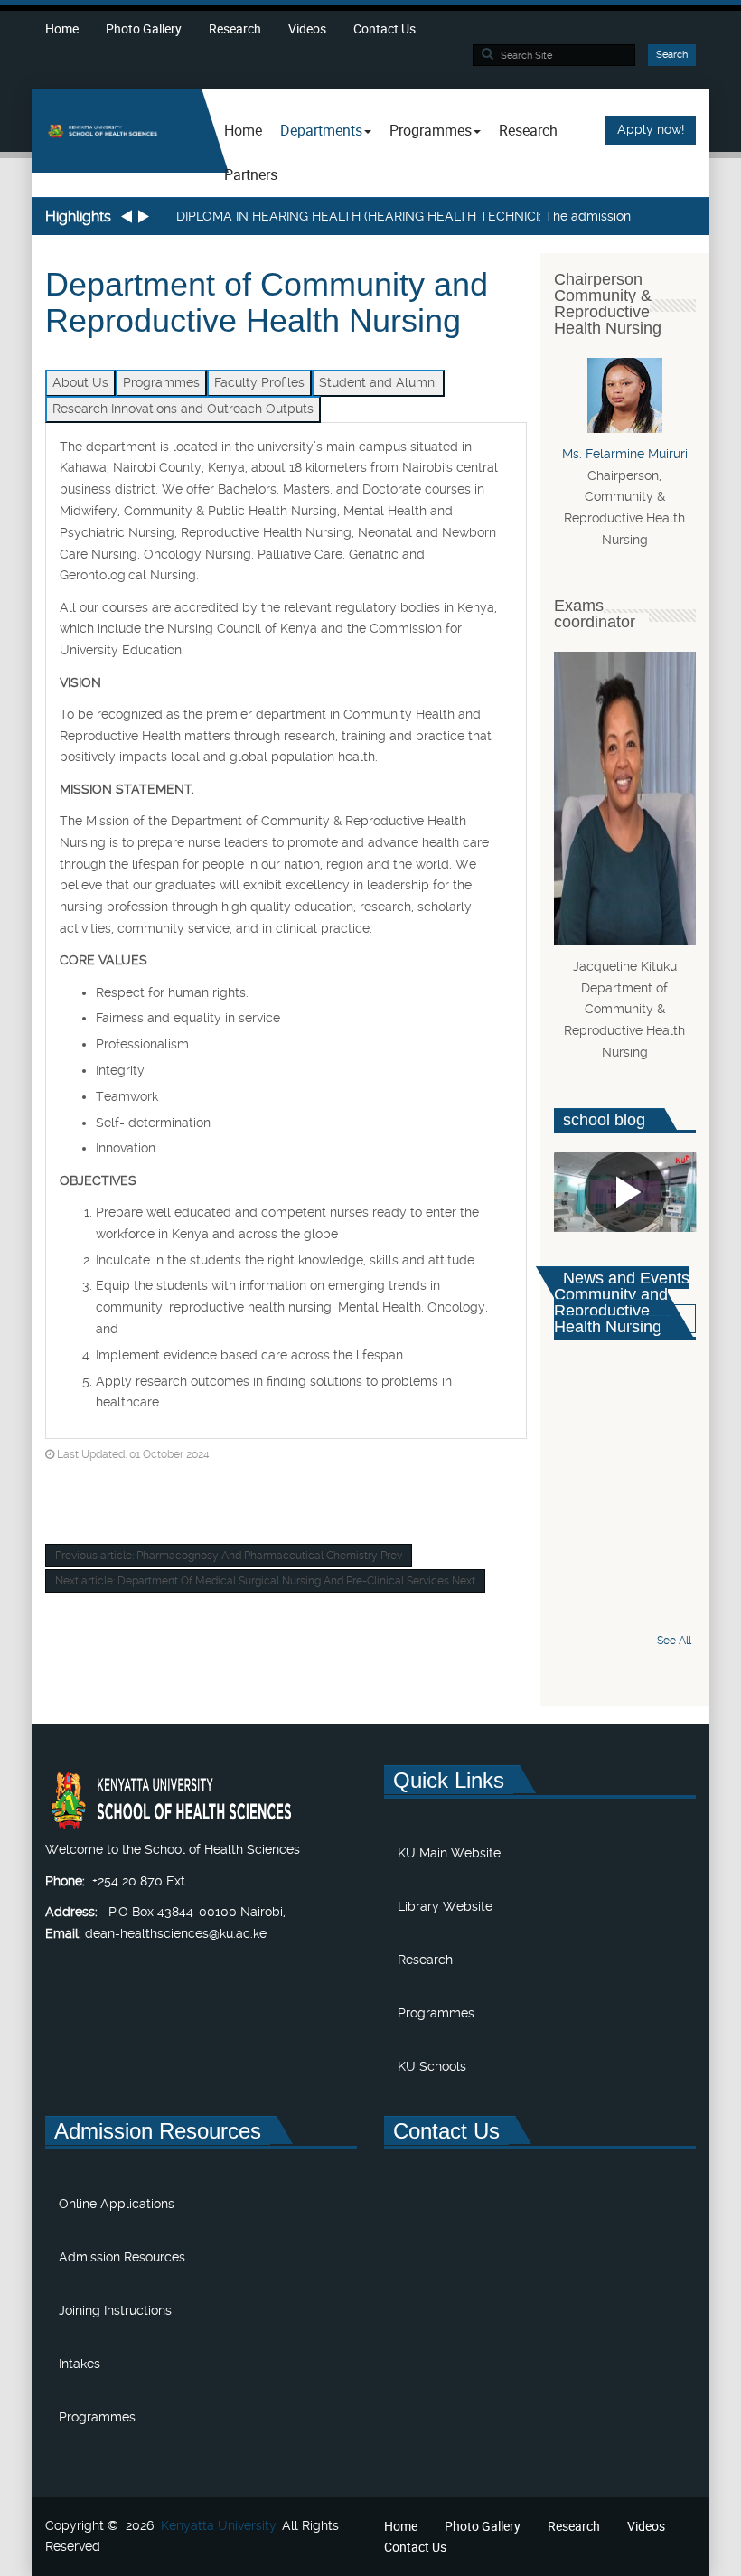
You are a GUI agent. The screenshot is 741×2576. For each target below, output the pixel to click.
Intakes (80, 2364)
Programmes (436, 2013)
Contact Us (385, 28)
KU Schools (432, 2066)
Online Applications (117, 2204)
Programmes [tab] (161, 382)
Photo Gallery (144, 28)
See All (674, 1641)
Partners (251, 174)
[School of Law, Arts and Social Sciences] (117, 131)
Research (235, 28)
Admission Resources (122, 2257)
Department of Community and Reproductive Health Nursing (267, 302)
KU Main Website (449, 1853)
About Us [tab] (80, 382)
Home (62, 28)
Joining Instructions (115, 2310)
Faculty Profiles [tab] (259, 382)
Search (672, 55)
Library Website (445, 1906)
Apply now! (651, 129)
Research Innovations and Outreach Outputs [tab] (183, 409)
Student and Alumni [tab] (378, 382)
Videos (307, 28)
